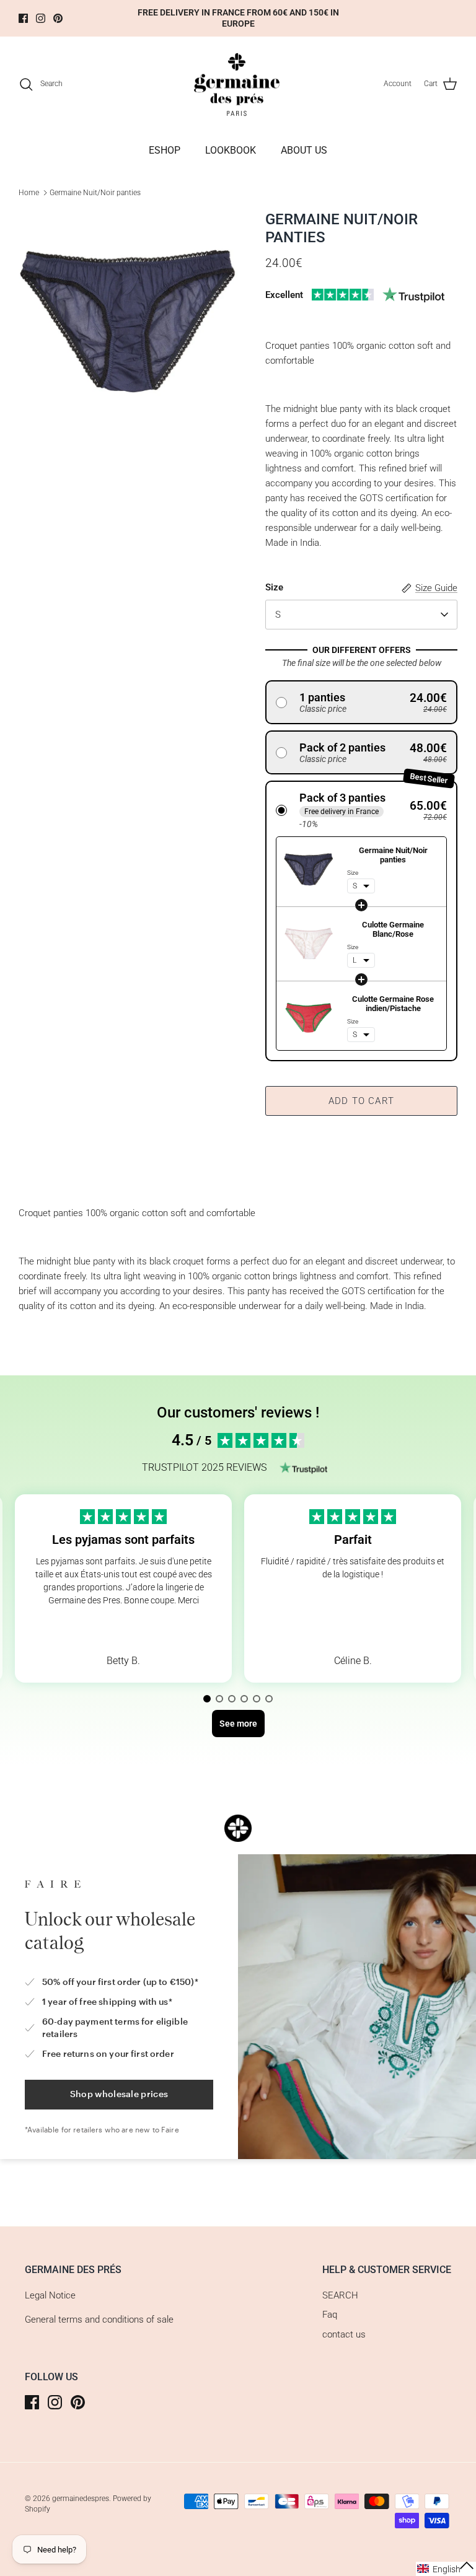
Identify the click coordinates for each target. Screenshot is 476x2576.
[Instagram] (41, 18)
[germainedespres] (238, 84)
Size (274, 587)
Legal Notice (50, 2295)
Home (29, 193)
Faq (330, 2315)
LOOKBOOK (231, 150)
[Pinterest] (58, 18)
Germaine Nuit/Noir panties (95, 193)
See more (123, 1630)
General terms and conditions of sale (99, 2320)
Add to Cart (361, 1101)
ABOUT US (304, 150)
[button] (361, 702)
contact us (344, 2334)
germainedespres (81, 2499)
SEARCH (340, 2295)
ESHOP (165, 150)
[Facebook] (23, 18)
